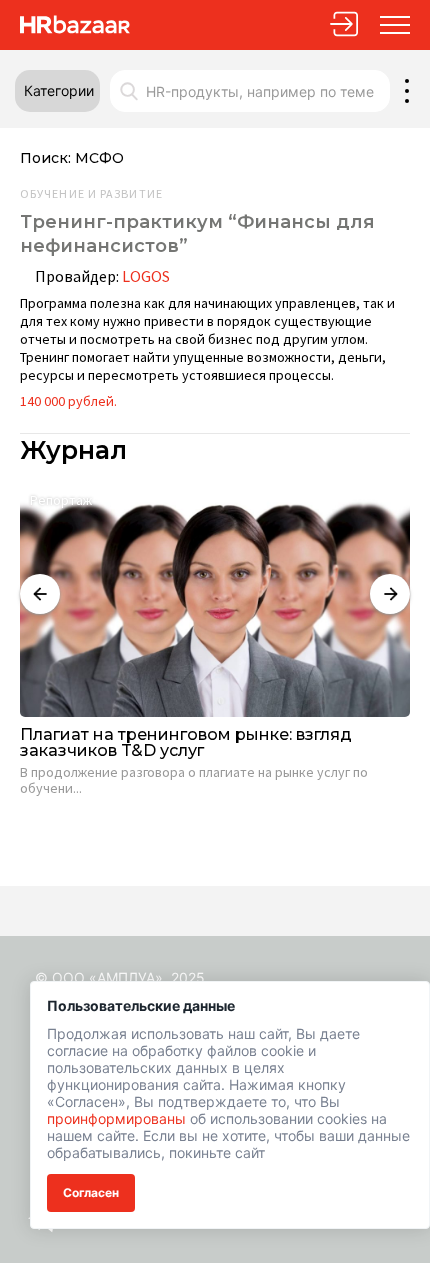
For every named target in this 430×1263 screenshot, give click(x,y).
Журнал (73, 450)
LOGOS (146, 276)
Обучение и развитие (91, 194)
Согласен (91, 1192)
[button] (57, 91)
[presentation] (40, 594)
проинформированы (116, 1118)
